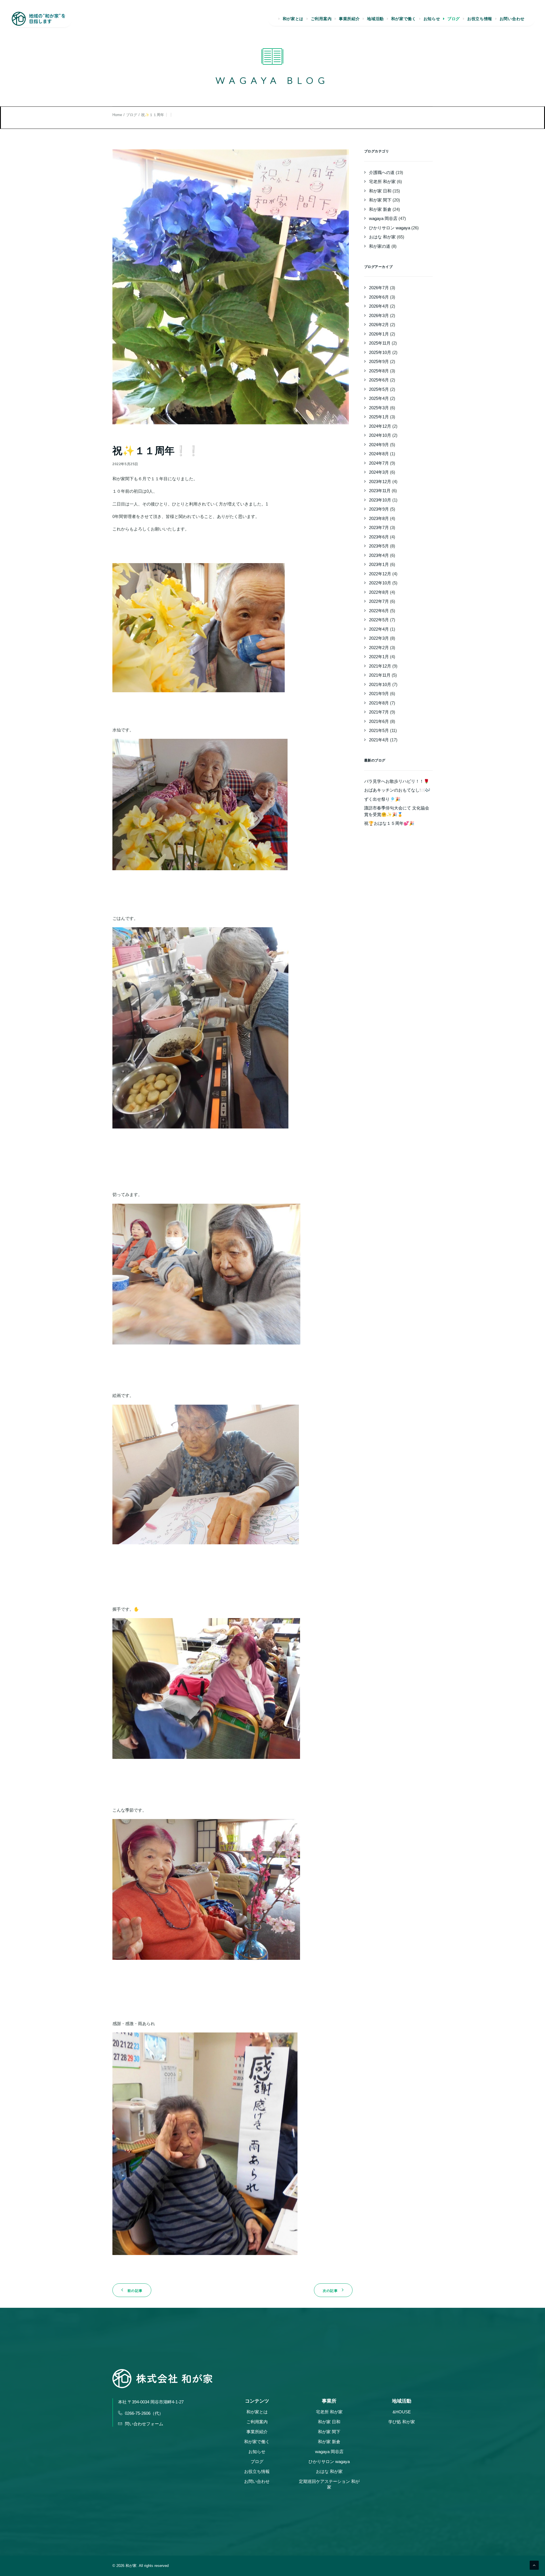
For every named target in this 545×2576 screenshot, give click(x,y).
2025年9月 (379, 361)
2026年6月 (379, 297)
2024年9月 (379, 445)
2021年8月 (379, 703)
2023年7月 (379, 527)
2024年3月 (379, 472)
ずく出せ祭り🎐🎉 (382, 799)
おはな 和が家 (382, 237)
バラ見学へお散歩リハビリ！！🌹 (397, 781)
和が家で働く (404, 19)
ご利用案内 (321, 19)
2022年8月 (379, 592)
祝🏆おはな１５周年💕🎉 (389, 823)
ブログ (454, 19)
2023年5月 (379, 546)
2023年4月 (379, 555)
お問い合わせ (512, 19)
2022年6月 (379, 611)
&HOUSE (402, 2412)
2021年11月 (380, 675)
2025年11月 (380, 343)
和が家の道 (380, 246)
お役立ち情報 (480, 19)
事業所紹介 (349, 19)
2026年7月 (379, 288)
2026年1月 (379, 334)
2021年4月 (379, 740)
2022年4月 (379, 629)
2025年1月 (379, 417)
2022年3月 (379, 638)
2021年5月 (379, 730)
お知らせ (432, 19)
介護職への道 (382, 172)
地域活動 (375, 19)
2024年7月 (379, 463)
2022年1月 (379, 657)
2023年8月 (379, 518)
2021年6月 (379, 721)
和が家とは (293, 19)
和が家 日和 (380, 191)
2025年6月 (379, 380)
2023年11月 (380, 491)
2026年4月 (379, 306)
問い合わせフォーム (144, 2424)
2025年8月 (379, 371)
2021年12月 (380, 666)
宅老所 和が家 (382, 182)
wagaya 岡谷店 (383, 218)
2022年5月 (379, 620)
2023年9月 (379, 509)
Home (117, 115)
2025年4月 (379, 398)
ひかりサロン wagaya (390, 228)
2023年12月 (380, 482)
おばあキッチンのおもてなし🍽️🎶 (397, 790)
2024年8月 (379, 454)
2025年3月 (379, 408)
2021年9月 (379, 694)
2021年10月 (380, 684)
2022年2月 (379, 648)
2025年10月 (380, 352)
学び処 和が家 (402, 2422)
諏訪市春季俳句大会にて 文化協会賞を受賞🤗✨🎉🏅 (397, 811)
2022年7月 (379, 601)
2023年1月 (379, 564)
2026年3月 (379, 315)
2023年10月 (380, 500)
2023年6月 (379, 537)
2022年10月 (380, 583)
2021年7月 (379, 712)
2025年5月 (379, 389)
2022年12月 (380, 574)
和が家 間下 (380, 200)
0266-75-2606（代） (144, 2413)
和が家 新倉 (380, 209)
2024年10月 (380, 435)
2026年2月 (379, 325)
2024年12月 (380, 426)
